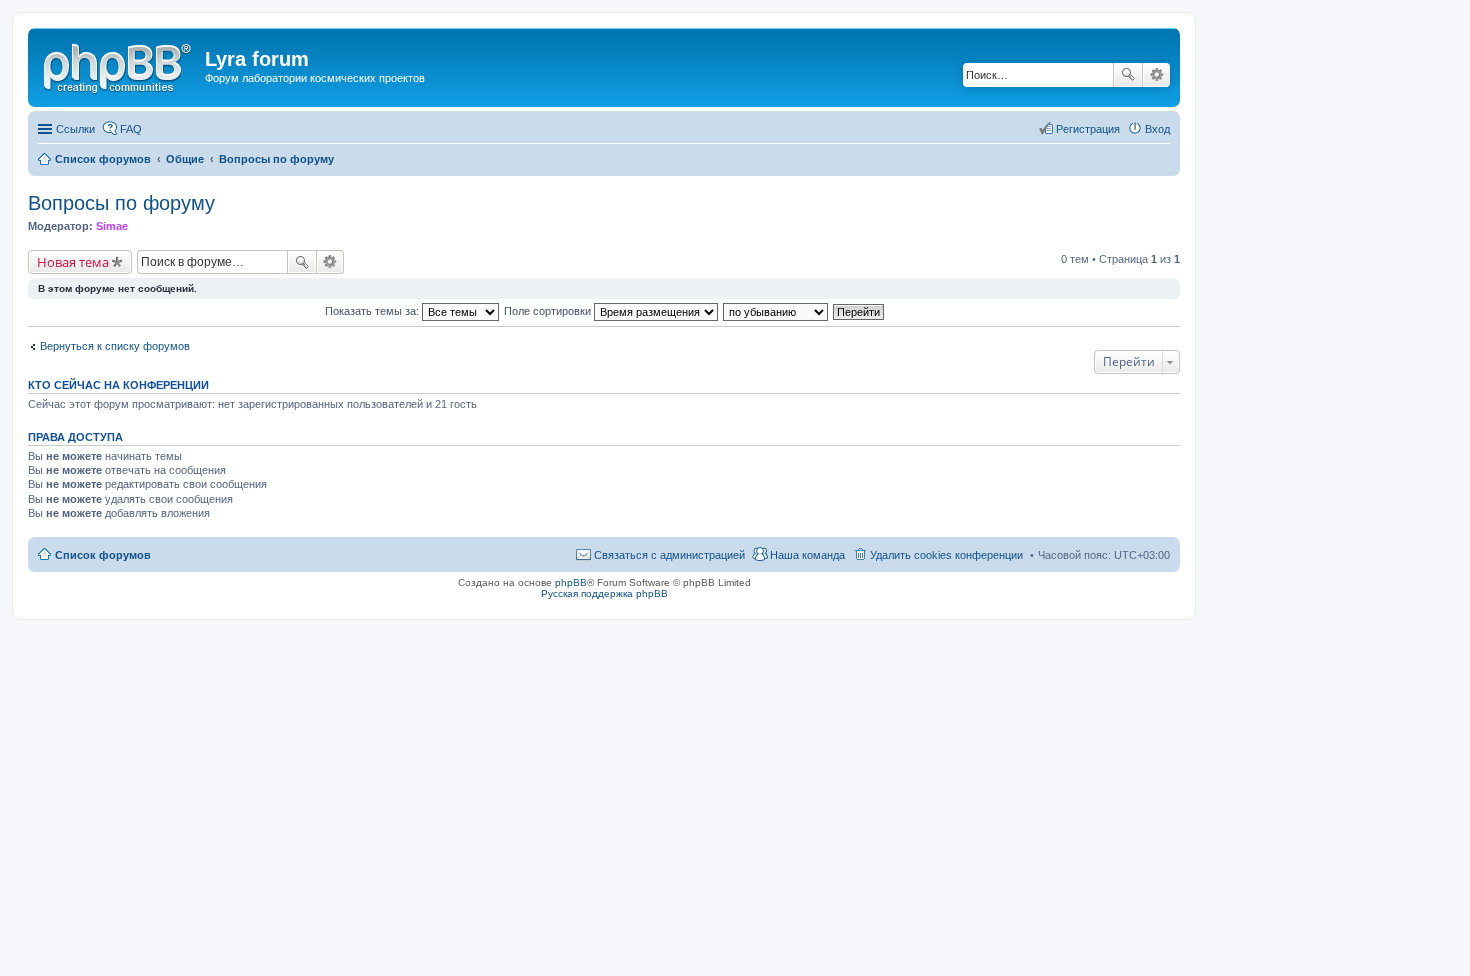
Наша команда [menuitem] (807, 555)
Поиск (1128, 75)
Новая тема (73, 262)
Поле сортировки (549, 311)
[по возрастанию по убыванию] (776, 311)
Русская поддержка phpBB (604, 593)
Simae (112, 226)
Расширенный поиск (1156, 75)
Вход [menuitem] (1157, 129)
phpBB (571, 582)
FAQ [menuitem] (131, 129)
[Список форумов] (119, 65)
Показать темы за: (373, 311)
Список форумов (103, 555)
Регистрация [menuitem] (1088, 129)
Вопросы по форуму (121, 203)
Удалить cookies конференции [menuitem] (946, 555)
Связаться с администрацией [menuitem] (669, 555)
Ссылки (75, 129)
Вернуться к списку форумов (115, 346)
